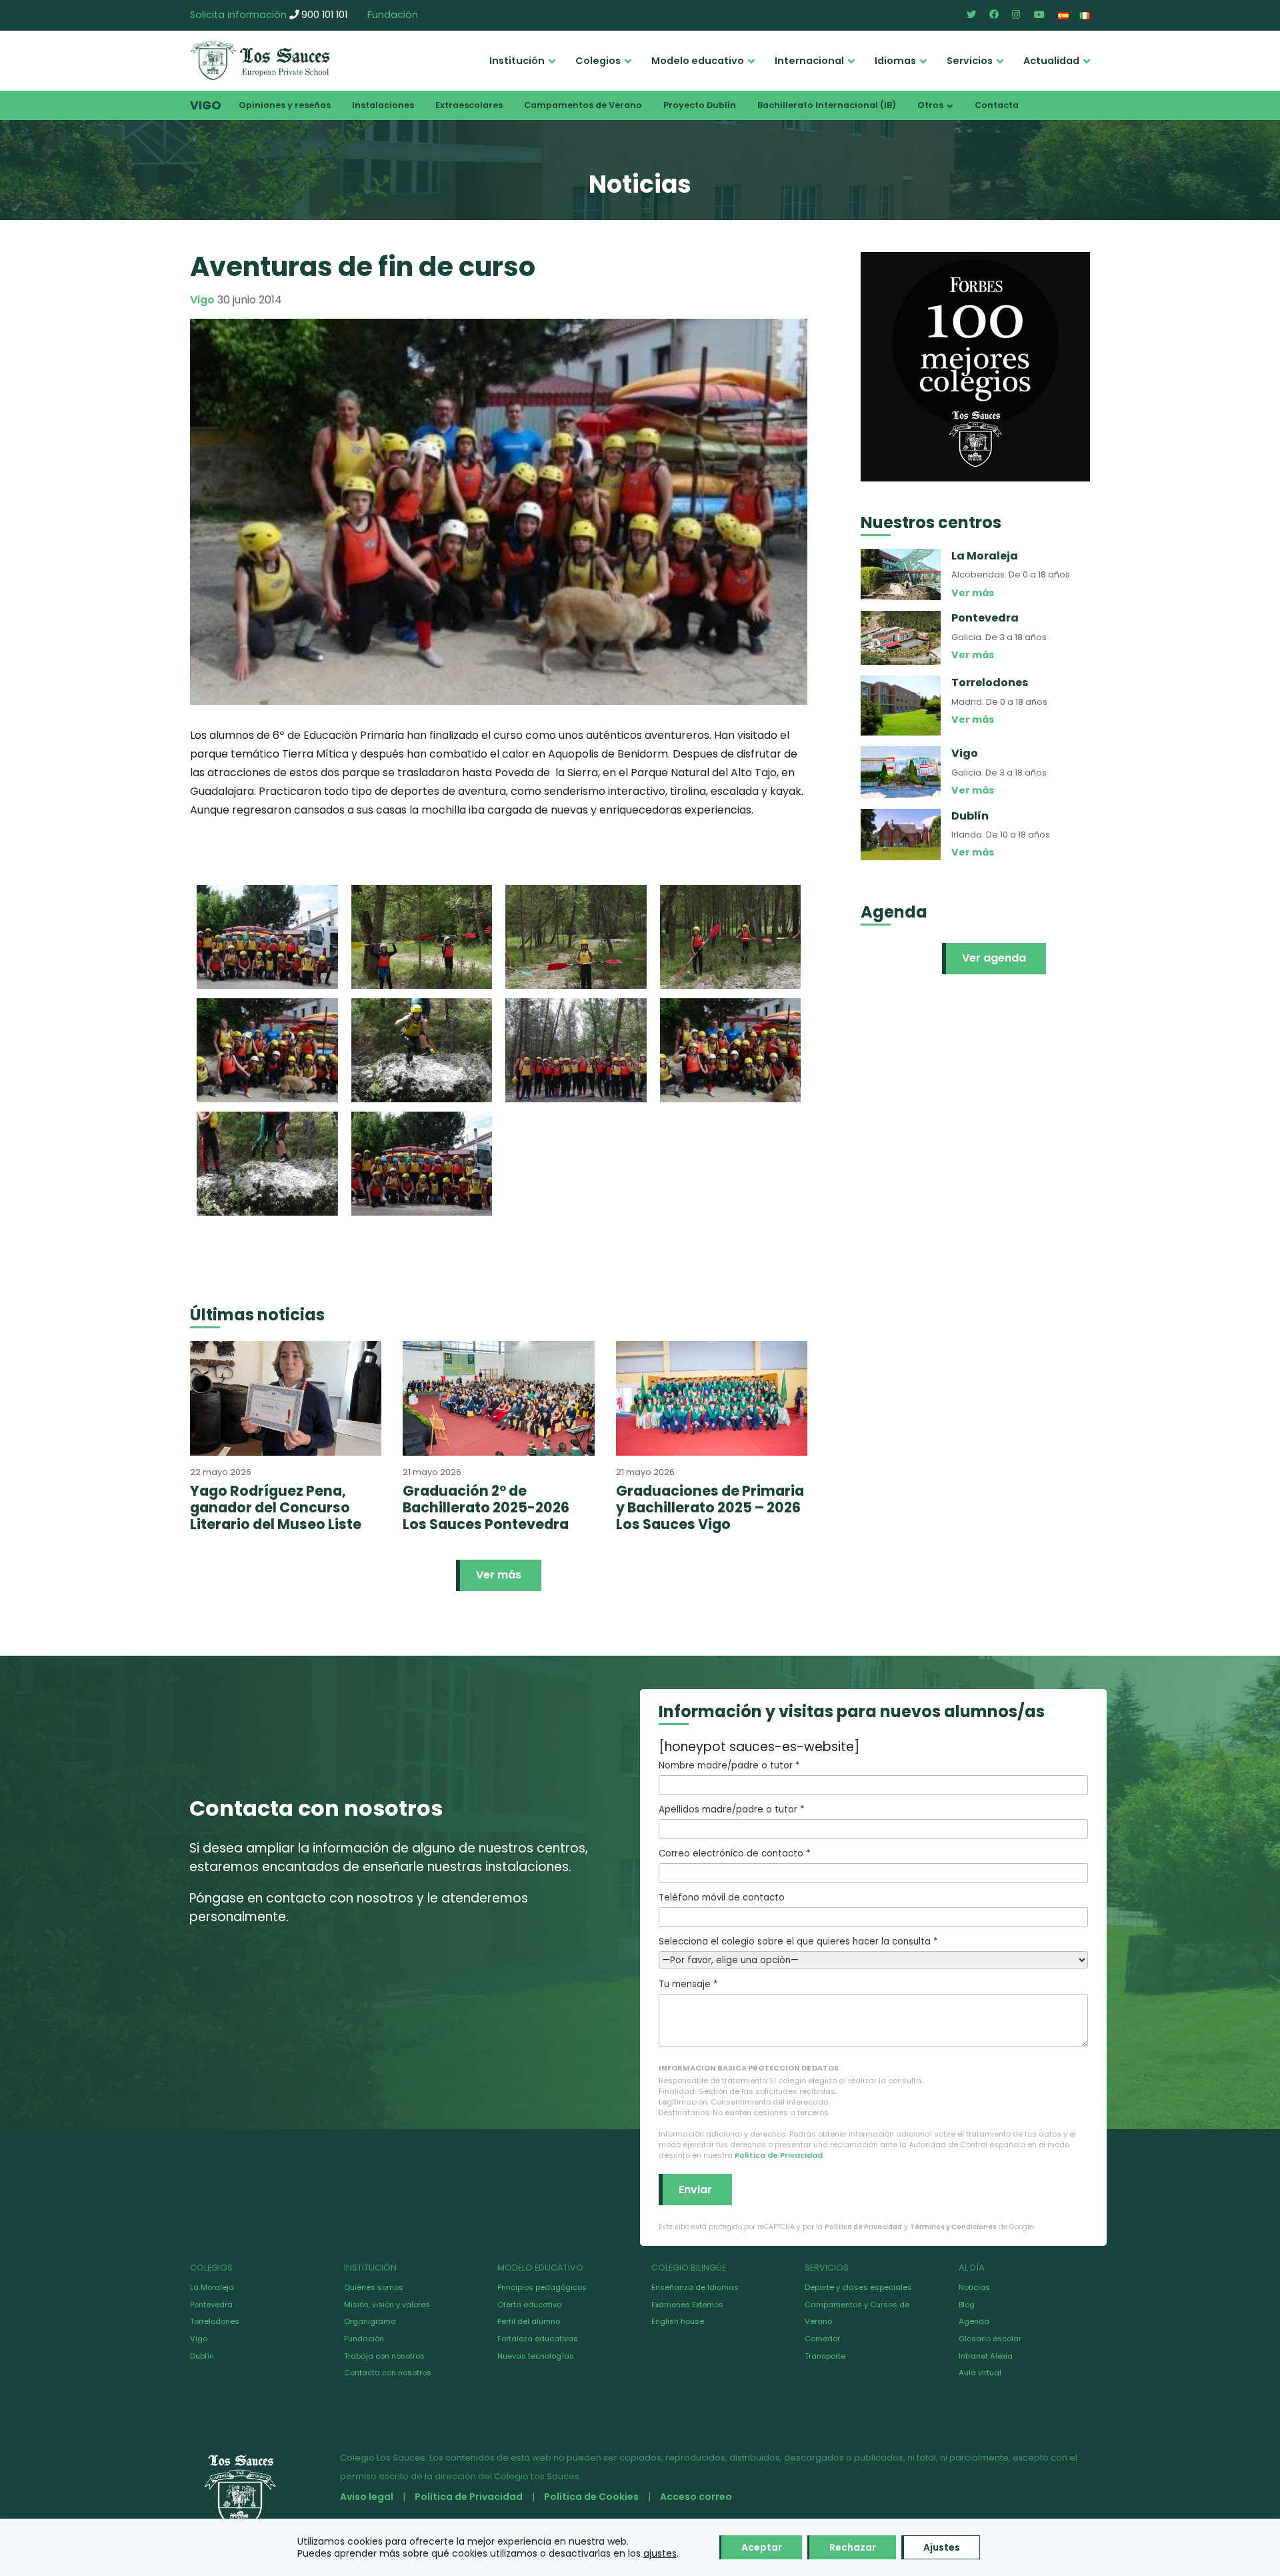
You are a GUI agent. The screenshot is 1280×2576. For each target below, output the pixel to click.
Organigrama (370, 2321)
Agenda (974, 2321)
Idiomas (895, 61)
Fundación (393, 15)
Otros (930, 105)
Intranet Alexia (986, 2356)
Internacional (809, 61)
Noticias (974, 2287)
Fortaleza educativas (538, 2339)
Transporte (825, 2356)
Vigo (206, 105)
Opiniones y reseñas (285, 105)
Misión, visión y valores (387, 2305)
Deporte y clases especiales (858, 2287)
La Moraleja (212, 2287)
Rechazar (853, 2547)
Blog (967, 2305)
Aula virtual (980, 2373)
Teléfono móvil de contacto (722, 1897)
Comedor (822, 2339)
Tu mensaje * (688, 1984)
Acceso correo (696, 2497)
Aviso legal (367, 2497)
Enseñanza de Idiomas (695, 2287)
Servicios (970, 61)
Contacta (997, 105)
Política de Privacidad (779, 2155)
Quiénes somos (374, 2287)
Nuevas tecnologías (536, 2356)
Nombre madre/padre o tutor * (729, 1765)
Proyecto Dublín (700, 105)
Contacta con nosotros (388, 2373)
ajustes (660, 2553)
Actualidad (1051, 61)
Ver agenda (994, 958)
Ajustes (942, 2547)
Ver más (499, 1575)
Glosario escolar (990, 2339)
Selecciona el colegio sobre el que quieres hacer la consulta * (798, 1942)
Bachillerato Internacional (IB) (827, 105)
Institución (517, 61)
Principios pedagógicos (542, 2287)
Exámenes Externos (687, 2305)
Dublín (202, 2356)
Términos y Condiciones (953, 2227)
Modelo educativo (698, 61)
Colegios (598, 61)
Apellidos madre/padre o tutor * (731, 1809)
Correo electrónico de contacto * (734, 1853)
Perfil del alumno (529, 2321)
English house (678, 2321)
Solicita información (238, 15)
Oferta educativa (530, 2305)
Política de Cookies (591, 2497)
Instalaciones (383, 105)
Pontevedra (211, 2305)
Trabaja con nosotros (384, 2356)
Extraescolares (469, 105)
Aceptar (762, 2547)
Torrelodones (215, 2321)
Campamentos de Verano (583, 105)
